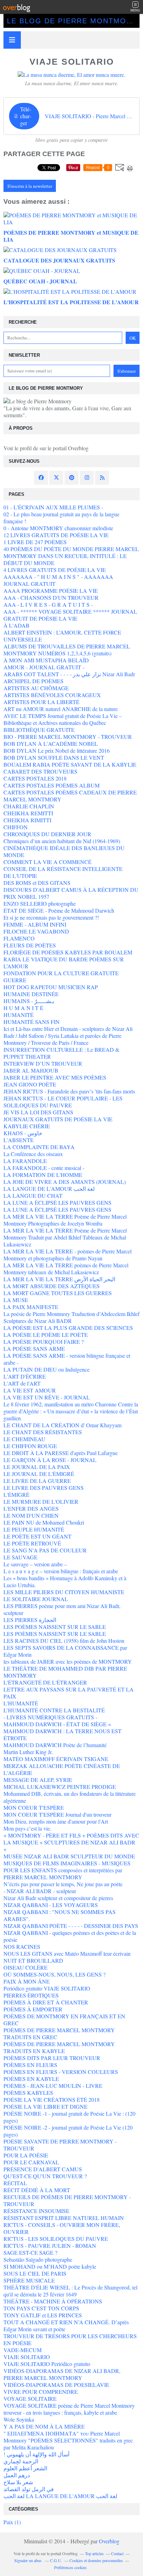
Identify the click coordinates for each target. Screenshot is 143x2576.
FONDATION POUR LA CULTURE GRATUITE (61, 973)
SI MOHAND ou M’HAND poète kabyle (50, 2266)
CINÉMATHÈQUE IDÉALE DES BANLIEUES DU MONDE (64, 851)
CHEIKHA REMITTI (28, 813)
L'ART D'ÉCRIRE (25, 1376)
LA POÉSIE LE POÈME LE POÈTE (46, 1335)
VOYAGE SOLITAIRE (30, 2399)
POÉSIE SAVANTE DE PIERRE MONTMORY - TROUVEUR (60, 2145)
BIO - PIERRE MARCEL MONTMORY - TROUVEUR (68, 737)
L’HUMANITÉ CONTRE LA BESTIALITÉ (54, 1710)
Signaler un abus (28, 2560)
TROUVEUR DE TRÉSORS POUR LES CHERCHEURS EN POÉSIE (70, 2339)
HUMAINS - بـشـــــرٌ (29, 1001)
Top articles (94, 2553)
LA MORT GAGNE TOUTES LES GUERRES (58, 1293)
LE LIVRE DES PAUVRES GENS (44, 1488)
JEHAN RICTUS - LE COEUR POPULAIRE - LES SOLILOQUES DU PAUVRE (63, 1102)
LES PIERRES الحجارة (30, 1620)
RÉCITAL (15, 2183)
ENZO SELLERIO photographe (40, 903)
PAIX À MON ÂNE (27, 1981)
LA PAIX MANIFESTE (31, 1307)
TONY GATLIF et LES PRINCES (43, 2315)
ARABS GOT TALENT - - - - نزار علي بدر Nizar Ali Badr (69, 674)
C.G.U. (56, 2560)
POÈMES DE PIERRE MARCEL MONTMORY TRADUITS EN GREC (59, 2033)
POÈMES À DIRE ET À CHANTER (46, 2002)
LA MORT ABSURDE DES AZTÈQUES (52, 1286)
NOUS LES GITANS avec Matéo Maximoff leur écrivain (67, 1953)
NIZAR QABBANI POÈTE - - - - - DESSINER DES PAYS (71, 1926)
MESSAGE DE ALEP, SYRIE (38, 1780)
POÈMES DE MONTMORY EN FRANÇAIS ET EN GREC (64, 2020)
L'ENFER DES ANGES (31, 1508)
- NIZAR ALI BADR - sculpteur (40, 1891)
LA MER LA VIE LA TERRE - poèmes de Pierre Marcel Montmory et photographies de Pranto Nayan (68, 1255)
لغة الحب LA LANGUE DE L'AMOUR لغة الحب (60, 2496)
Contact (117, 2553)
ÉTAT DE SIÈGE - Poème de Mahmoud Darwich (59, 910)
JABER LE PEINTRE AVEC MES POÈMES (55, 1077)
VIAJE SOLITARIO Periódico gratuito (47, 2364)
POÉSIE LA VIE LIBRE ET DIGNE (45, 2106)
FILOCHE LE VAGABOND (36, 931)
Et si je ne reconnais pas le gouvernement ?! (51, 917)
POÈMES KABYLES (28, 2093)
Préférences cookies (70, 2567)
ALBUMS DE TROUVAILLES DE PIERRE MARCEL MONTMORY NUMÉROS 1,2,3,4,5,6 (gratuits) (67, 650)
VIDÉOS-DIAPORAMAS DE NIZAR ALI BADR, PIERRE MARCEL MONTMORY (62, 2374)
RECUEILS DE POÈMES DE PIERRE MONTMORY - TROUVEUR (67, 2200)
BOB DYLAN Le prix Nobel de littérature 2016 (57, 750)
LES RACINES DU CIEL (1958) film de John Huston (64, 1641)
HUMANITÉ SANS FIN (32, 1022)
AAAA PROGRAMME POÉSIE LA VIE (51, 591)
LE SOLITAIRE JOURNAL (36, 1599)
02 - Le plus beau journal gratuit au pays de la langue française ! (61, 518)
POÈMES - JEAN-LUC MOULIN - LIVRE (53, 2086)
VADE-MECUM (23, 2350)
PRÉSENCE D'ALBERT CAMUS (43, 2169)
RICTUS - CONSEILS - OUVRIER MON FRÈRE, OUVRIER (62, 2228)
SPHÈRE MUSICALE (29, 2280)
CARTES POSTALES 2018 (35, 778)
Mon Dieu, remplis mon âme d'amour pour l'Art (56, 1821)
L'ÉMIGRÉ (16, 1495)
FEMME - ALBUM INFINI (35, 924)
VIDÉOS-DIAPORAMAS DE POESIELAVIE (56, 2385)
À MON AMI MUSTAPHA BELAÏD (46, 660)
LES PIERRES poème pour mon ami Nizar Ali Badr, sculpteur (62, 1609)
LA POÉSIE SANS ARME (34, 1348)
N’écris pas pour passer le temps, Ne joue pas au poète (63, 1884)
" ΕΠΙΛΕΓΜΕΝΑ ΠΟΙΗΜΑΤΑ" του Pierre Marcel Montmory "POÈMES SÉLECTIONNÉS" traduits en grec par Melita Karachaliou (68, 2440)
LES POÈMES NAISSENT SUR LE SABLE (55, 1627)
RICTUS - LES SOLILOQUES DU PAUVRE (56, 2239)
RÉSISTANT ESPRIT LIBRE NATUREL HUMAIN (64, 2218)
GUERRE (15, 980)
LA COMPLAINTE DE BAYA (39, 1147)
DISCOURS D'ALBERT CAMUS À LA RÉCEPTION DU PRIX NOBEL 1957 (71, 893)
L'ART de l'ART (22, 1383)
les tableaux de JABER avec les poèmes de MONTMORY (68, 1661)
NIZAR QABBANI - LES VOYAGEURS (51, 1905)
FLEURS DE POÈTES (30, 945)
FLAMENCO (19, 938)
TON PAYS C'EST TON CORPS (41, 2308)
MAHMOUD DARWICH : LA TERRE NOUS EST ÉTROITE (62, 1734)
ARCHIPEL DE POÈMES (33, 681)
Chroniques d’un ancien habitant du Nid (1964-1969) (62, 841)
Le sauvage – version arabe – (35, 1564)
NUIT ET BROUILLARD (33, 1960)
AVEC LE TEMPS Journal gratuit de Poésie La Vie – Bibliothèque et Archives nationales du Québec (63, 719)
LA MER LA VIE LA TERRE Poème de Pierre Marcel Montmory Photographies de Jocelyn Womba (65, 1220)
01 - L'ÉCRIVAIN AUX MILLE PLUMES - (53, 507)
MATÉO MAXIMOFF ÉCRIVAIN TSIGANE (56, 1759)
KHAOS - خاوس (23, 1133)
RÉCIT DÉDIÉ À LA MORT (37, 2190)
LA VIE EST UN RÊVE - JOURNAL (47, 1397)
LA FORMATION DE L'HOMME (43, 1175)
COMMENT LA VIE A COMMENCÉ (48, 862)
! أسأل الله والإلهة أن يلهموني (36, 2454)
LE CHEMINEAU (24, 1439)
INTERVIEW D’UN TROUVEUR (43, 1063)
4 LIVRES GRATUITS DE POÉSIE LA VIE (55, 570)
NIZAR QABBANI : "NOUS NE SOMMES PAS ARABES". (60, 1915)
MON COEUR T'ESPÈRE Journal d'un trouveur (57, 1814)
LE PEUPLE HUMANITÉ (34, 1529)
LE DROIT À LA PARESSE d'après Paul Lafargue (61, 1453)
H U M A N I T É (23, 1008)
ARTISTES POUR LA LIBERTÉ (41, 702)
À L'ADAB (16, 625)
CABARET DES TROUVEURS (40, 771)
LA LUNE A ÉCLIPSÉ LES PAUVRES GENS (57, 1202)
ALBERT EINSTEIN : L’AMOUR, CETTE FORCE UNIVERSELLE (62, 636)
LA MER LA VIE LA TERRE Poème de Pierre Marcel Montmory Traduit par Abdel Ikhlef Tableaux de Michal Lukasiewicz (65, 1237)
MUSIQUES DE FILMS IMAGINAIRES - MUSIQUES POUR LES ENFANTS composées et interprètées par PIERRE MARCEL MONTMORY (67, 1870)
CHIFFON (16, 827)
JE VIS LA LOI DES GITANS (38, 1112)
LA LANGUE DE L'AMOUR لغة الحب (49, 1189)
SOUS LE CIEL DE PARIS (35, 2273)
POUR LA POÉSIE (26, 2155)
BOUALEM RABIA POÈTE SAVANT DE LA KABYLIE (70, 764)
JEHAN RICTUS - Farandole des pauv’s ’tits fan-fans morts (69, 1091)
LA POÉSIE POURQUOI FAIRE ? (44, 1342)
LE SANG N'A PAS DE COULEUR (45, 1550)
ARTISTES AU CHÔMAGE (36, 688)
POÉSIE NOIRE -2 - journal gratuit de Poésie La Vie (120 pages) (68, 2131)
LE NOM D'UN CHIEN (31, 1515)
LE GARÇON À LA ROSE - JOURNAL (50, 1460)
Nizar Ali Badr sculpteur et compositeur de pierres (58, 1898)
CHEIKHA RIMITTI (27, 820)
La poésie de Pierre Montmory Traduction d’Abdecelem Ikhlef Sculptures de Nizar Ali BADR (71, 1317)
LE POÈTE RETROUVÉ (32, 1543)
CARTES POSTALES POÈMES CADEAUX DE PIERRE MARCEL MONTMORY (70, 796)
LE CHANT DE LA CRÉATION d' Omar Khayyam (62, 1425)
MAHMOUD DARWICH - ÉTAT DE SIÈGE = (57, 1724)
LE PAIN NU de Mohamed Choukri (44, 1522)
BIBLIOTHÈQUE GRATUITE (39, 730)
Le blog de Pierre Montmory (72, 21)
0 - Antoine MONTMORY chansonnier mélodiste (58, 528)
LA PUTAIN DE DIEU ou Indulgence (47, 1369)
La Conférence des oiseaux (33, 1154)
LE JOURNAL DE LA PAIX (37, 1467)
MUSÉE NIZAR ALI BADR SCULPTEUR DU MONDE (69, 1856)
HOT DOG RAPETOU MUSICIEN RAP (51, 987)
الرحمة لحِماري (21, 2461)
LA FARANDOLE (25, 1161)
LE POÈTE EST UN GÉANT (37, 1536)
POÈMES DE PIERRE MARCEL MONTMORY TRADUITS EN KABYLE (59, 2047)
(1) (12, 2522)
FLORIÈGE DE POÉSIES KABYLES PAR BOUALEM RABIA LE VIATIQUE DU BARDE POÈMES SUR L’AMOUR (68, 959)
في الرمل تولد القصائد (29, 2489)
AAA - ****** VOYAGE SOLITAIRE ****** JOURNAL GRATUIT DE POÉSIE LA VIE (70, 615)
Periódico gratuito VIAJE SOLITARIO (47, 1988)
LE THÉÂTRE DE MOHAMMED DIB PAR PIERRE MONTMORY (65, 1672)
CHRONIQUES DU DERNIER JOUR (47, 834)
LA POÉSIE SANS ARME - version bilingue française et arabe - (67, 1359)
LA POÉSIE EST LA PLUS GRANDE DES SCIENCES (68, 1328)
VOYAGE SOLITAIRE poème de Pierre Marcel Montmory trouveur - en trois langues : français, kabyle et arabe (69, 2409)
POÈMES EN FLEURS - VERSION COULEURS (61, 2072)
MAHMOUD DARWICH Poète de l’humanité (55, 1745)
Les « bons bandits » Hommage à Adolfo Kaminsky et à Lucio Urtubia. (65, 1581)
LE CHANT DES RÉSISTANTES (43, 1432)
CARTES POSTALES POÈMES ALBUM (52, 785)
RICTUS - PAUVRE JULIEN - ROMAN (50, 2246)
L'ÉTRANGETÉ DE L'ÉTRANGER (45, 1682)
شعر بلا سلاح (18, 2482)
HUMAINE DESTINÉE (31, 994)
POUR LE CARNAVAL (31, 2162)
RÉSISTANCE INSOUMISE (36, 2211)
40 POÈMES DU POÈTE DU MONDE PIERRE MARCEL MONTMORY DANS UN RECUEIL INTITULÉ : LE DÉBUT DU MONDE (71, 556)
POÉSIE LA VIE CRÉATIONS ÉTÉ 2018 (52, 2099)
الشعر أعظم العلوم (25, 2468)
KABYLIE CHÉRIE (27, 1126)
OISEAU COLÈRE (26, 1967)
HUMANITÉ (19, 1015)
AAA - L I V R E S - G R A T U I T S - (48, 604)
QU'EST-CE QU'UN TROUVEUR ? (45, 2176)
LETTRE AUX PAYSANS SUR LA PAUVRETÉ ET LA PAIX (69, 1693)
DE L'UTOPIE (20, 876)
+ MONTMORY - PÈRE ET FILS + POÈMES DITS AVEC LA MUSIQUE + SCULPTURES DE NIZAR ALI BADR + (71, 1842)
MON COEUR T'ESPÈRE (34, 1807)
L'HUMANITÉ (21, 1703)
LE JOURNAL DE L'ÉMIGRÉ (39, 1474)
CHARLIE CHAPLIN (29, 806)
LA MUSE (16, 1300)
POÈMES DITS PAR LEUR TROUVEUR (52, 2058)
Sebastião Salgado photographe (38, 2259)
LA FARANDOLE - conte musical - (44, 1168)
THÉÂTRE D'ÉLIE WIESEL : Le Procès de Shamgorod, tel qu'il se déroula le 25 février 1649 (70, 2291)
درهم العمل (17, 2475)
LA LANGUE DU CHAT (33, 1196)
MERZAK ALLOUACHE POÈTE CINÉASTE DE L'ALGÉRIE (62, 1769)
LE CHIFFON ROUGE (30, 1446)
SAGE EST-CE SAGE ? (30, 2252)
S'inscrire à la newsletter (30, 186)
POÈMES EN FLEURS (30, 2065)
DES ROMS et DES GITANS (37, 883)
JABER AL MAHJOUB (31, 1070)
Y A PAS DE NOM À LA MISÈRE (44, 2426)
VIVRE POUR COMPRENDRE (41, 2392)
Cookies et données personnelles (96, 2560)
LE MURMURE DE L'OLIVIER (41, 1501)
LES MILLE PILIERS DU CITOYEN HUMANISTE (64, 1592)
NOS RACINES (22, 1947)
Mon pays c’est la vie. (27, 1828)
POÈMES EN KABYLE (31, 2079)
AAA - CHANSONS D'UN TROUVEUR (51, 597)
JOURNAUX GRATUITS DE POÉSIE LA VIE (58, 1119)
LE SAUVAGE (20, 1557)
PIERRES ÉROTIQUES (31, 1995)
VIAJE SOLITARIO (27, 2357)
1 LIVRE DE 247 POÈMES (35, 542)
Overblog (109, 2541)
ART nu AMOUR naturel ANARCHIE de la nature (61, 709)
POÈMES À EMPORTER (33, 2009)
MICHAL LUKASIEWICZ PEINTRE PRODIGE (60, 1787)
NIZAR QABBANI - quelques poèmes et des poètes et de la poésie (70, 1936)
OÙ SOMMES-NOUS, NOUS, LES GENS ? (54, 1974)
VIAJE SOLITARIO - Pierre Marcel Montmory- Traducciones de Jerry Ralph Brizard (89, 116)
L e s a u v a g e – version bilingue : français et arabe (61, 1571)
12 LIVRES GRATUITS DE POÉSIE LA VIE (56, 535)
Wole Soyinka (19, 2419)
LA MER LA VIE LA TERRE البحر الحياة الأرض (59, 1279)
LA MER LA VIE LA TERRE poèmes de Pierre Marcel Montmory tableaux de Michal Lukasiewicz (66, 1269)
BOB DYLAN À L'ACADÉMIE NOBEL (51, 744)
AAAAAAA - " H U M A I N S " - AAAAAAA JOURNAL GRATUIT (58, 580)
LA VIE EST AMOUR (30, 1390)
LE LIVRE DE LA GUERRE (37, 1481)
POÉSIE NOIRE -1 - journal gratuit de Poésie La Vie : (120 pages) (69, 2117)
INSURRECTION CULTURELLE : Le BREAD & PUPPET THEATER (61, 1053)
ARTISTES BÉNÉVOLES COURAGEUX (52, 695)
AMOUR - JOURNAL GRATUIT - (44, 667)
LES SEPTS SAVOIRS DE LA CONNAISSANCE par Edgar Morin (65, 1651)
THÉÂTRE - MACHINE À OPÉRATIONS (53, 2301)
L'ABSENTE (19, 1140)
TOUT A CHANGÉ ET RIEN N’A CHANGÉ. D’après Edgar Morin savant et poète (66, 2325)
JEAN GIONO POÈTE (30, 1084)
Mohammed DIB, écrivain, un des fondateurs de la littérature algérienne (70, 1797)
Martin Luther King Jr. (28, 1752)
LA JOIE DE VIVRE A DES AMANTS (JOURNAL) (65, 1182)
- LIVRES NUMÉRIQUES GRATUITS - (50, 1717)
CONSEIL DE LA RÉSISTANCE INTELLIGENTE (63, 869)
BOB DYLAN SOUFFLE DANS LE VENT (54, 757)
